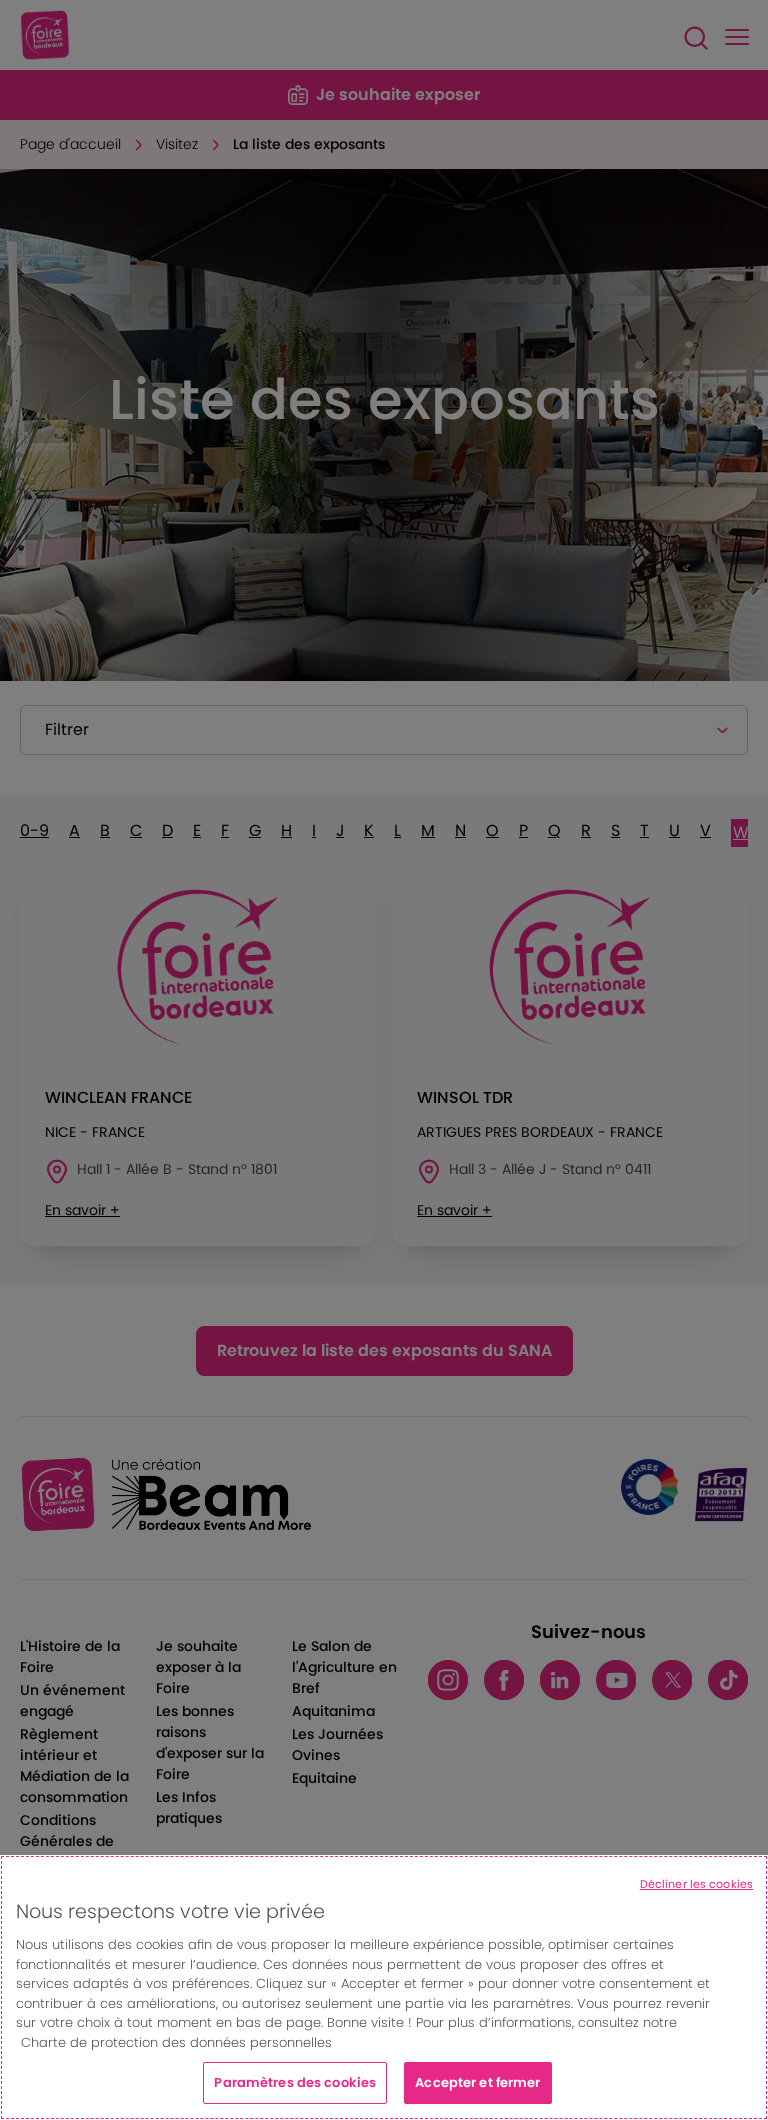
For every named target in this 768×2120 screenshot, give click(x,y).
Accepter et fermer (477, 2082)
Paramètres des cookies (295, 2082)
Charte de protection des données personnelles (176, 2042)
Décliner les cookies (696, 1884)
